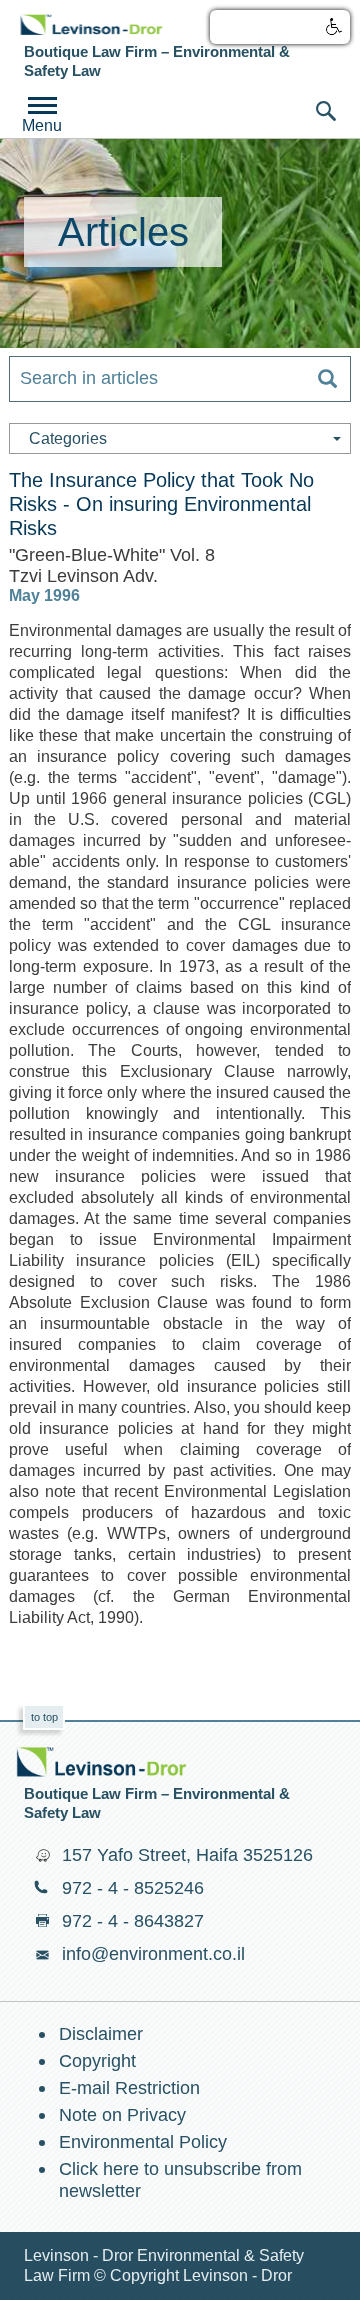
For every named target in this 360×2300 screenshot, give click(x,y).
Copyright (97, 2061)
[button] (280, 27)
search (326, 111)
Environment (91, 24)
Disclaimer (101, 2034)
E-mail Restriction (129, 2088)
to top (44, 1717)
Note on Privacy (122, 2115)
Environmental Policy (143, 2142)
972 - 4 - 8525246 (133, 1888)
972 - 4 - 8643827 (133, 1921)
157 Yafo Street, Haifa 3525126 (187, 1855)
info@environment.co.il (153, 1954)
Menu (42, 125)
